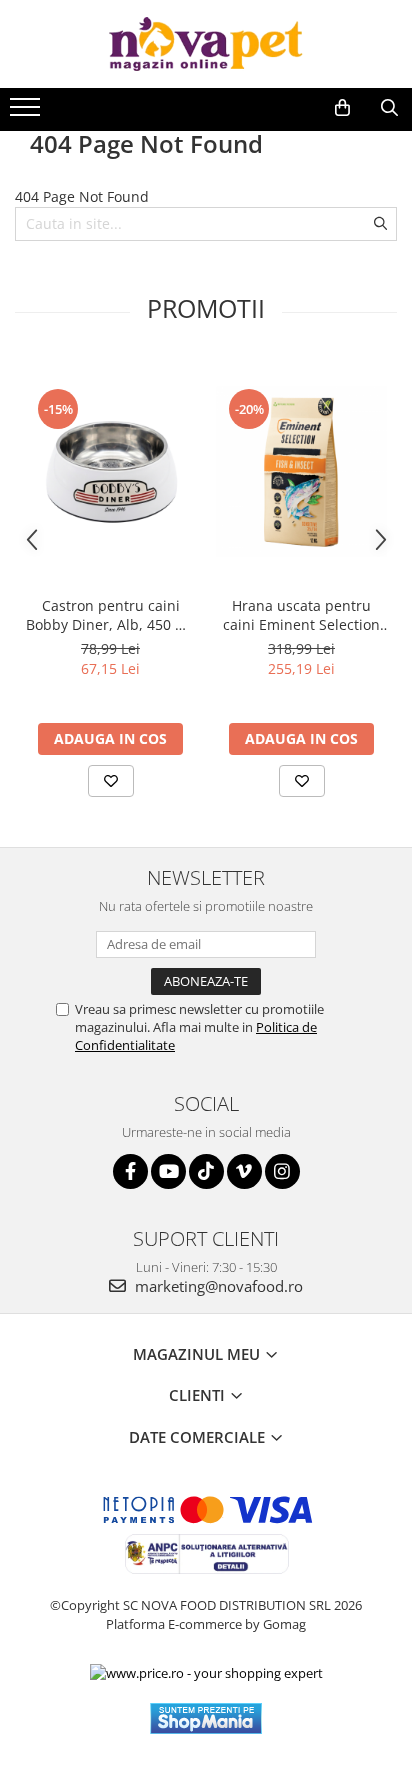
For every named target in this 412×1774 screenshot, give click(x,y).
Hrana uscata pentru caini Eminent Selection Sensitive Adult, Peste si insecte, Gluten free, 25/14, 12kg (301, 615)
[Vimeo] (244, 1171)
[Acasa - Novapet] (206, 44)
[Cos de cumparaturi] (342, 108)
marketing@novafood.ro (217, 1286)
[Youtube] (168, 1171)
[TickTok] (206, 1171)
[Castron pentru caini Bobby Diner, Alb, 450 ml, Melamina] (110, 471)
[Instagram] (282, 1171)
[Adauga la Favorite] (111, 781)
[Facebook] (130, 1171)
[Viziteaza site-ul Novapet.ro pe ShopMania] (206, 1718)
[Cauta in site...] (389, 108)
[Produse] (27, 113)
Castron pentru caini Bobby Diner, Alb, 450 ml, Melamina (111, 615)
